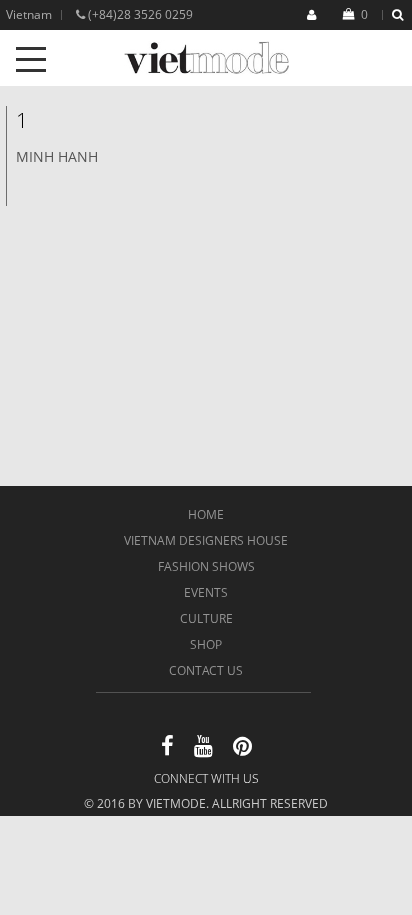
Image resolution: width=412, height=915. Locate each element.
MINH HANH (57, 156)
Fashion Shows (206, 566)
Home (206, 514)
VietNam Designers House (206, 540)
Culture (206, 618)
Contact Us (206, 670)
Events (206, 592)
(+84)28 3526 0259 (139, 14)
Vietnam (29, 14)
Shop (206, 644)
